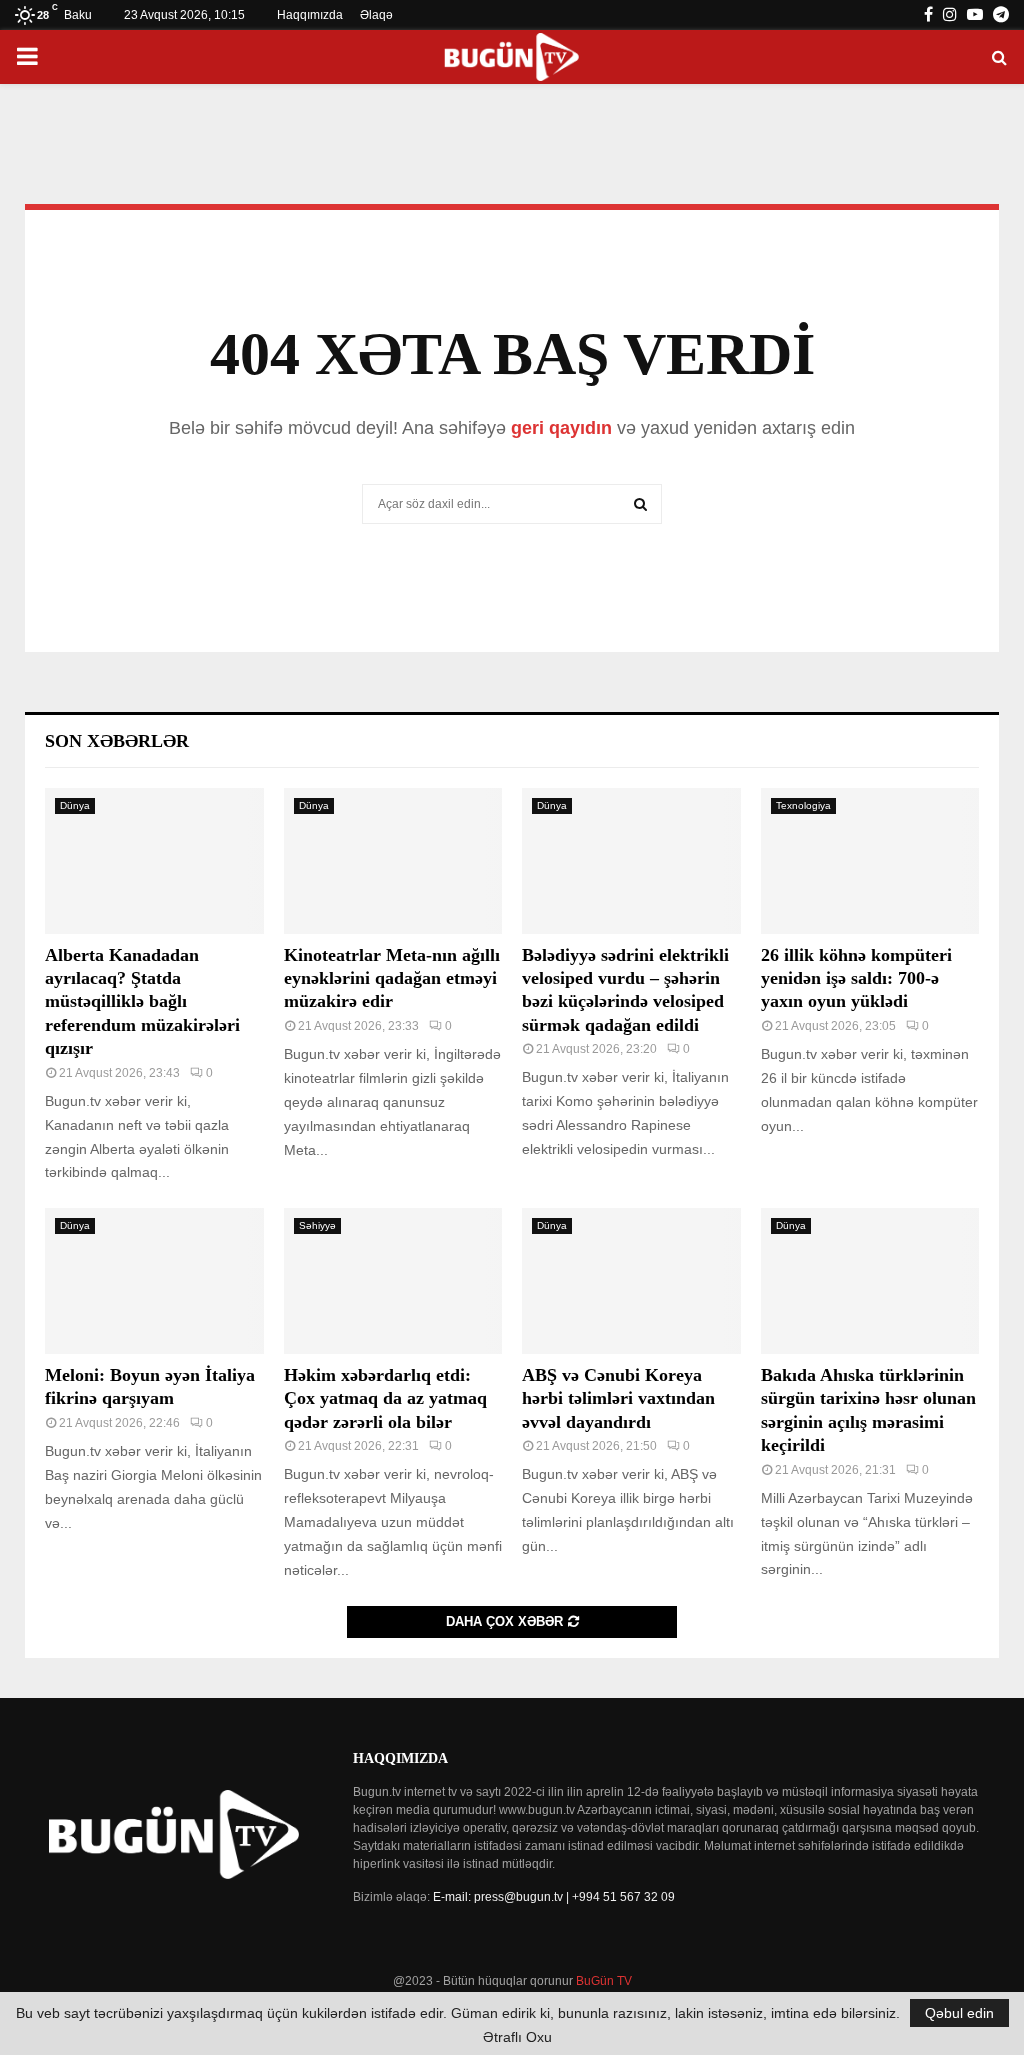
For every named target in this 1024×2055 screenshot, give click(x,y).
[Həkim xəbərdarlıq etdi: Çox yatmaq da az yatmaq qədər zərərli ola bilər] (393, 1281)
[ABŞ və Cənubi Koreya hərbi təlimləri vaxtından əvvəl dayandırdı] (631, 1281)
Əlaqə (376, 15)
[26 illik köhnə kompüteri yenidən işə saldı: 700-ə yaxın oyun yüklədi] (870, 861)
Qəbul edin (959, 2013)
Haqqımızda (310, 15)
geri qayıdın (561, 428)
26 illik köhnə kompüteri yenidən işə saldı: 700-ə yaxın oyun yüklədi (856, 978)
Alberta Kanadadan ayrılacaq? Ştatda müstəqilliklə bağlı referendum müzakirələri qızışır (142, 1002)
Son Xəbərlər (117, 741)
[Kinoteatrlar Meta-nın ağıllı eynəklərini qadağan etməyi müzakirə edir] (393, 861)
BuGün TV (604, 1981)
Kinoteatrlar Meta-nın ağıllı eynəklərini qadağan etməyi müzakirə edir (392, 978)
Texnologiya (803, 805)
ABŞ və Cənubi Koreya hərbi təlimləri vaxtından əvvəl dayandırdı (618, 1398)
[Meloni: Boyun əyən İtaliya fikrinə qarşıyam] (154, 1281)
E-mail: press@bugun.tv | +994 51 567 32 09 (554, 1897)
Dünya (75, 805)
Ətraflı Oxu (517, 2037)
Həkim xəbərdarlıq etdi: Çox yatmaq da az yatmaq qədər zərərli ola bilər (385, 1398)
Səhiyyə (317, 1225)
